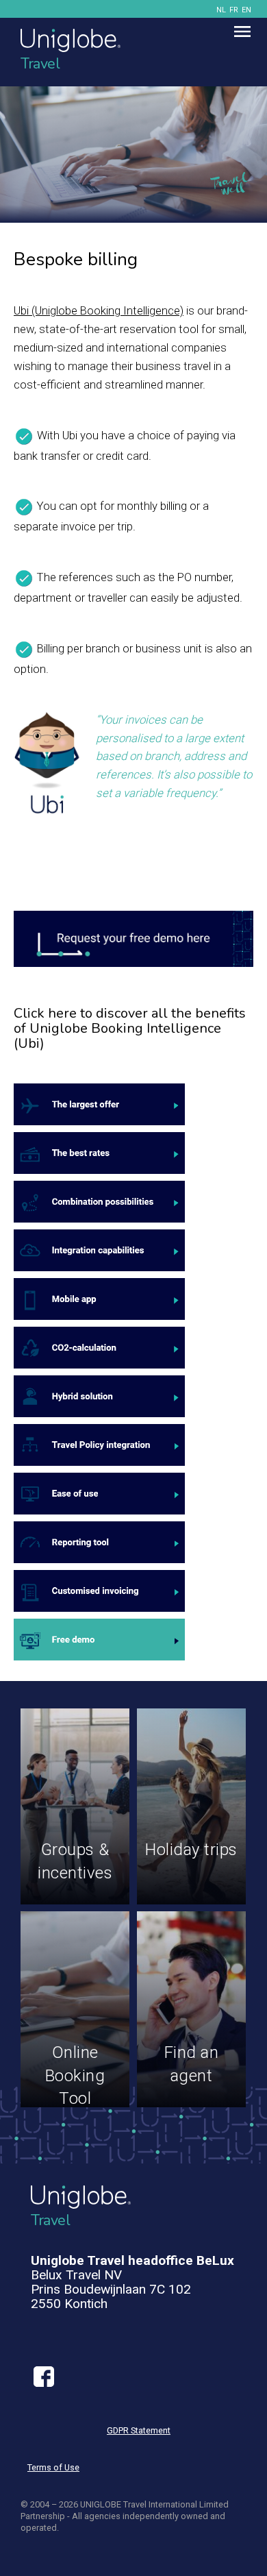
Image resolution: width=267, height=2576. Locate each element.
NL (221, 10)
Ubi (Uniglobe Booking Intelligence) (99, 310)
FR (234, 10)
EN (246, 10)
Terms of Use (53, 2467)
